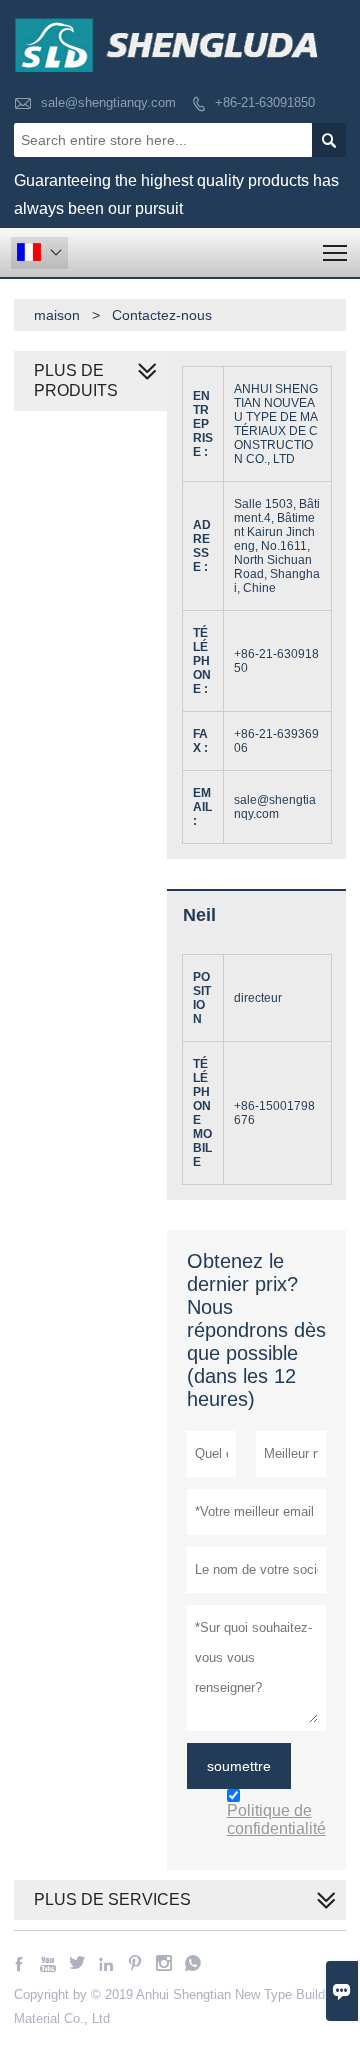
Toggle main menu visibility (335, 252)
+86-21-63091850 (265, 102)
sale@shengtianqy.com (108, 102)
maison (57, 315)
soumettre (239, 1766)
